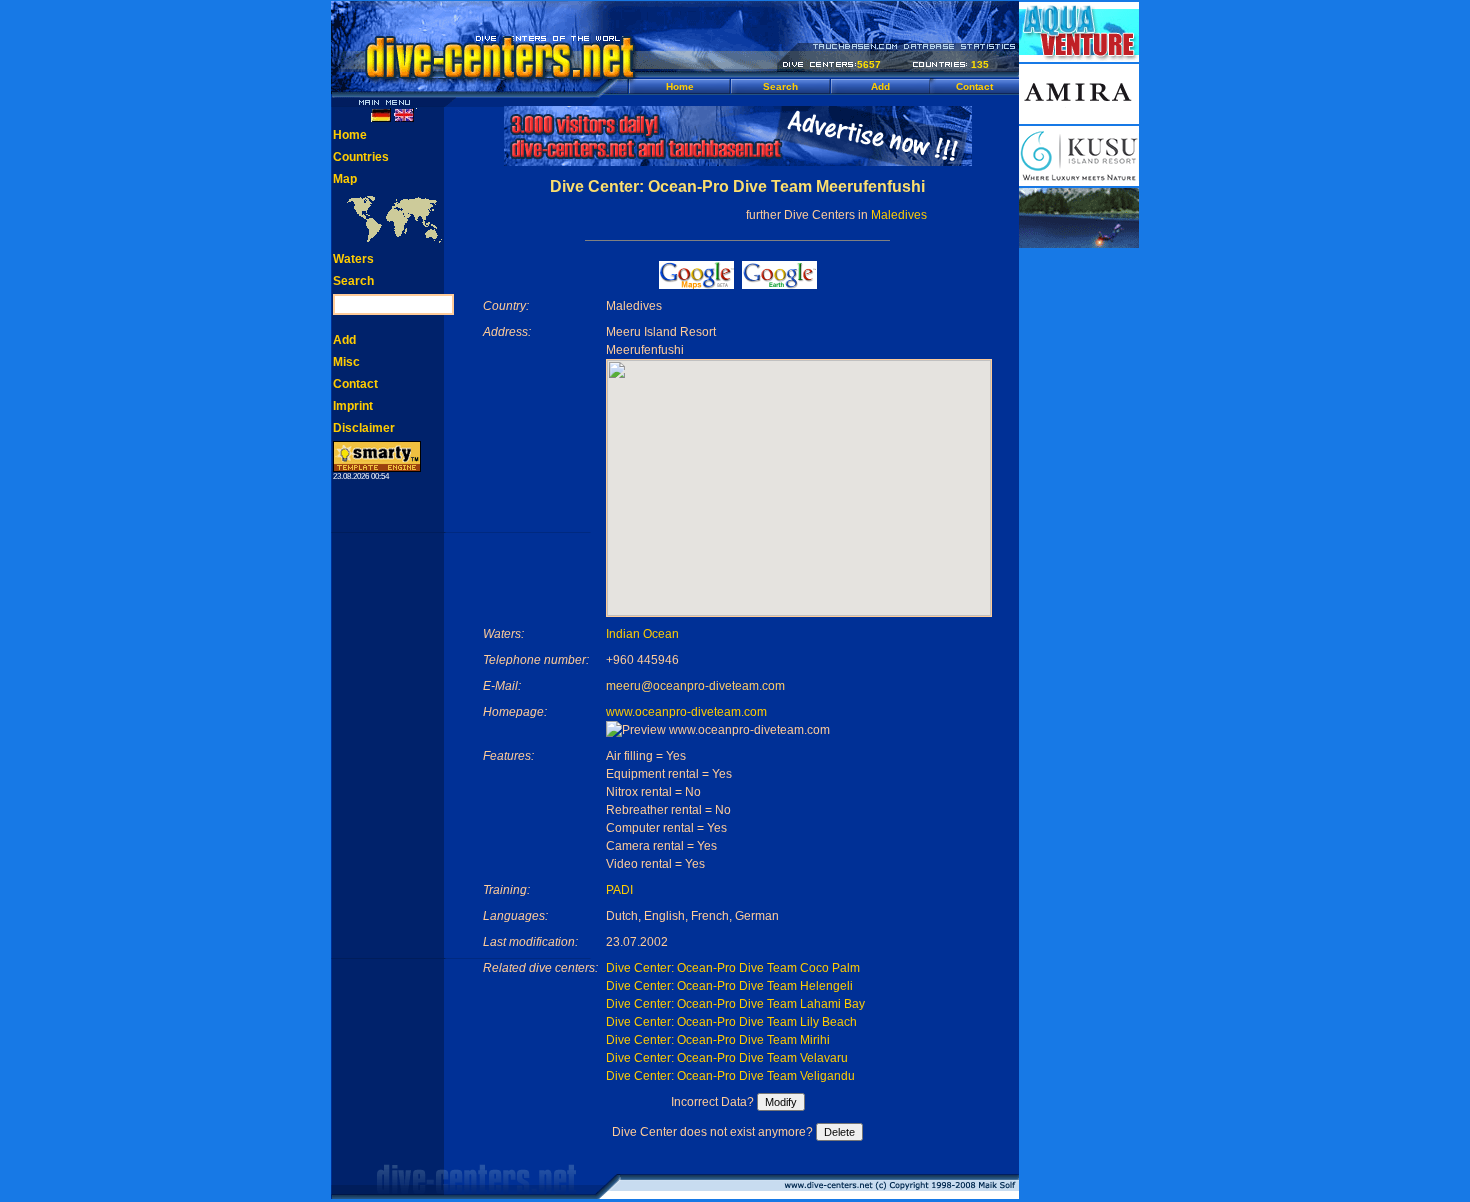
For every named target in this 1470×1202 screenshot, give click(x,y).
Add (880, 86)
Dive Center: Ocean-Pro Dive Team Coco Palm (733, 968)
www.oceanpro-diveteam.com (686, 712)
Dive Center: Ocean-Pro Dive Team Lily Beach (731, 1022)
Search (780, 86)
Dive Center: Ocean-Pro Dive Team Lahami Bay (735, 1004)
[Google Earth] (779, 283)
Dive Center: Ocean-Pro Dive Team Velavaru (727, 1058)
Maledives (899, 215)
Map (345, 179)
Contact (974, 86)
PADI (619, 890)
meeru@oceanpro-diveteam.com (695, 686)
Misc (346, 362)
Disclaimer (364, 428)
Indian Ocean (642, 634)
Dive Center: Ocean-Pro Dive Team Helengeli (729, 986)
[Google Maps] (696, 283)
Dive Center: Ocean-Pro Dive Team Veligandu (730, 1076)
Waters (353, 259)
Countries (361, 157)
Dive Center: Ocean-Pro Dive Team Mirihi (718, 1040)
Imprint (353, 406)
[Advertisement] (1079, 550)
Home (680, 86)
